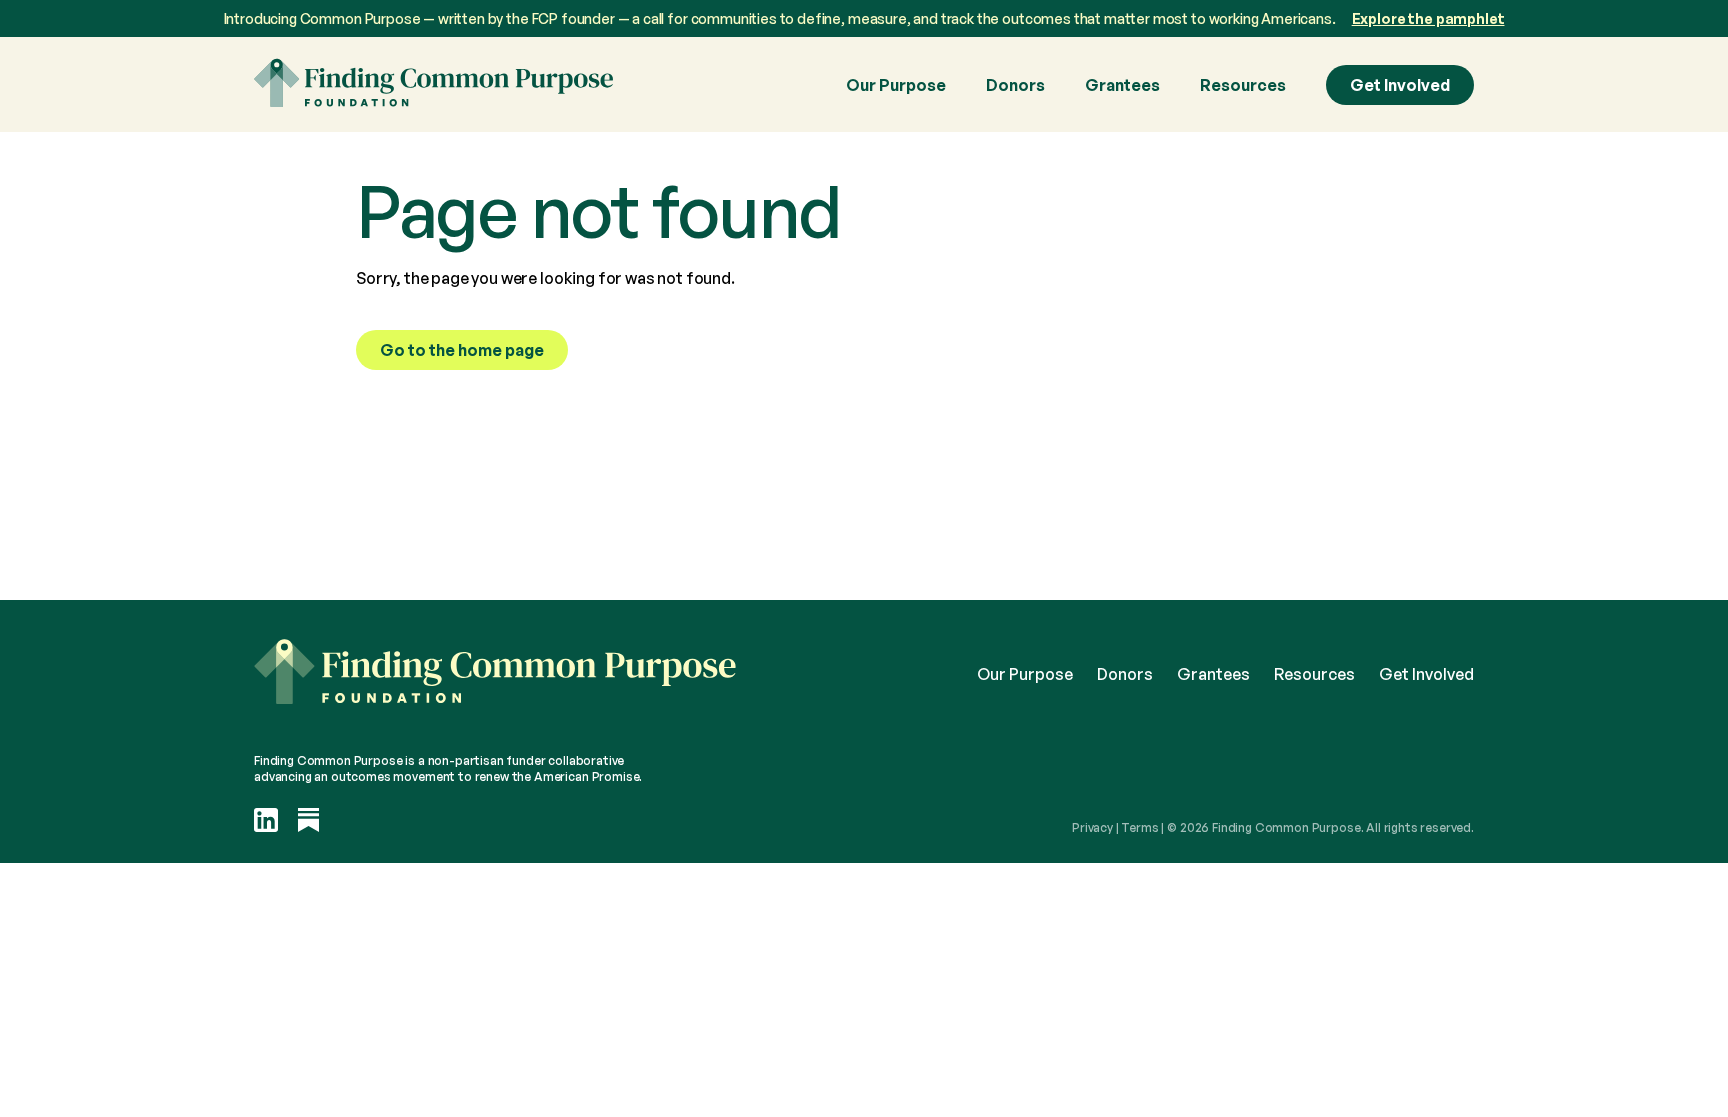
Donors (1015, 85)
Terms (1139, 827)
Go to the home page (462, 350)
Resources (1243, 85)
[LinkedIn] (266, 822)
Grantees (1122, 85)
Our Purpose (896, 85)
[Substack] (309, 822)
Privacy (1092, 827)
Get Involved (1400, 85)
